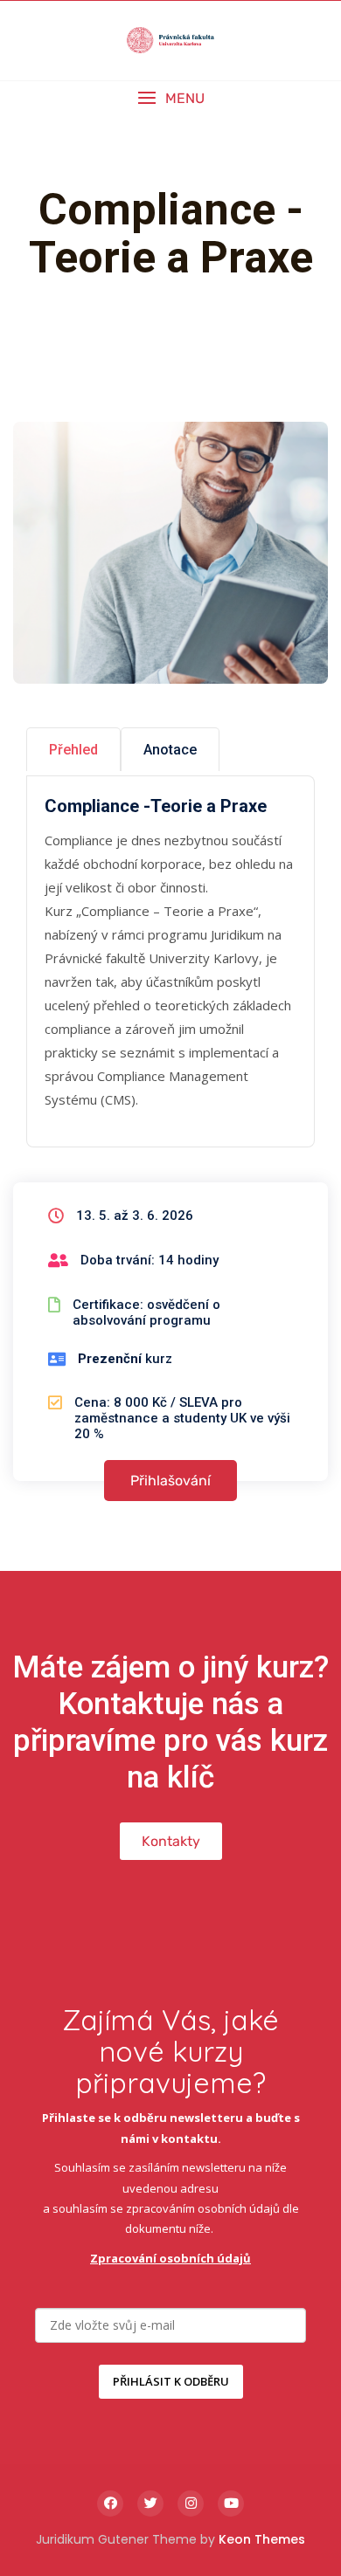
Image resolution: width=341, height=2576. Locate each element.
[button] (170, 98)
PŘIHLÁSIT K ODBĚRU (171, 2381)
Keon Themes (262, 2539)
